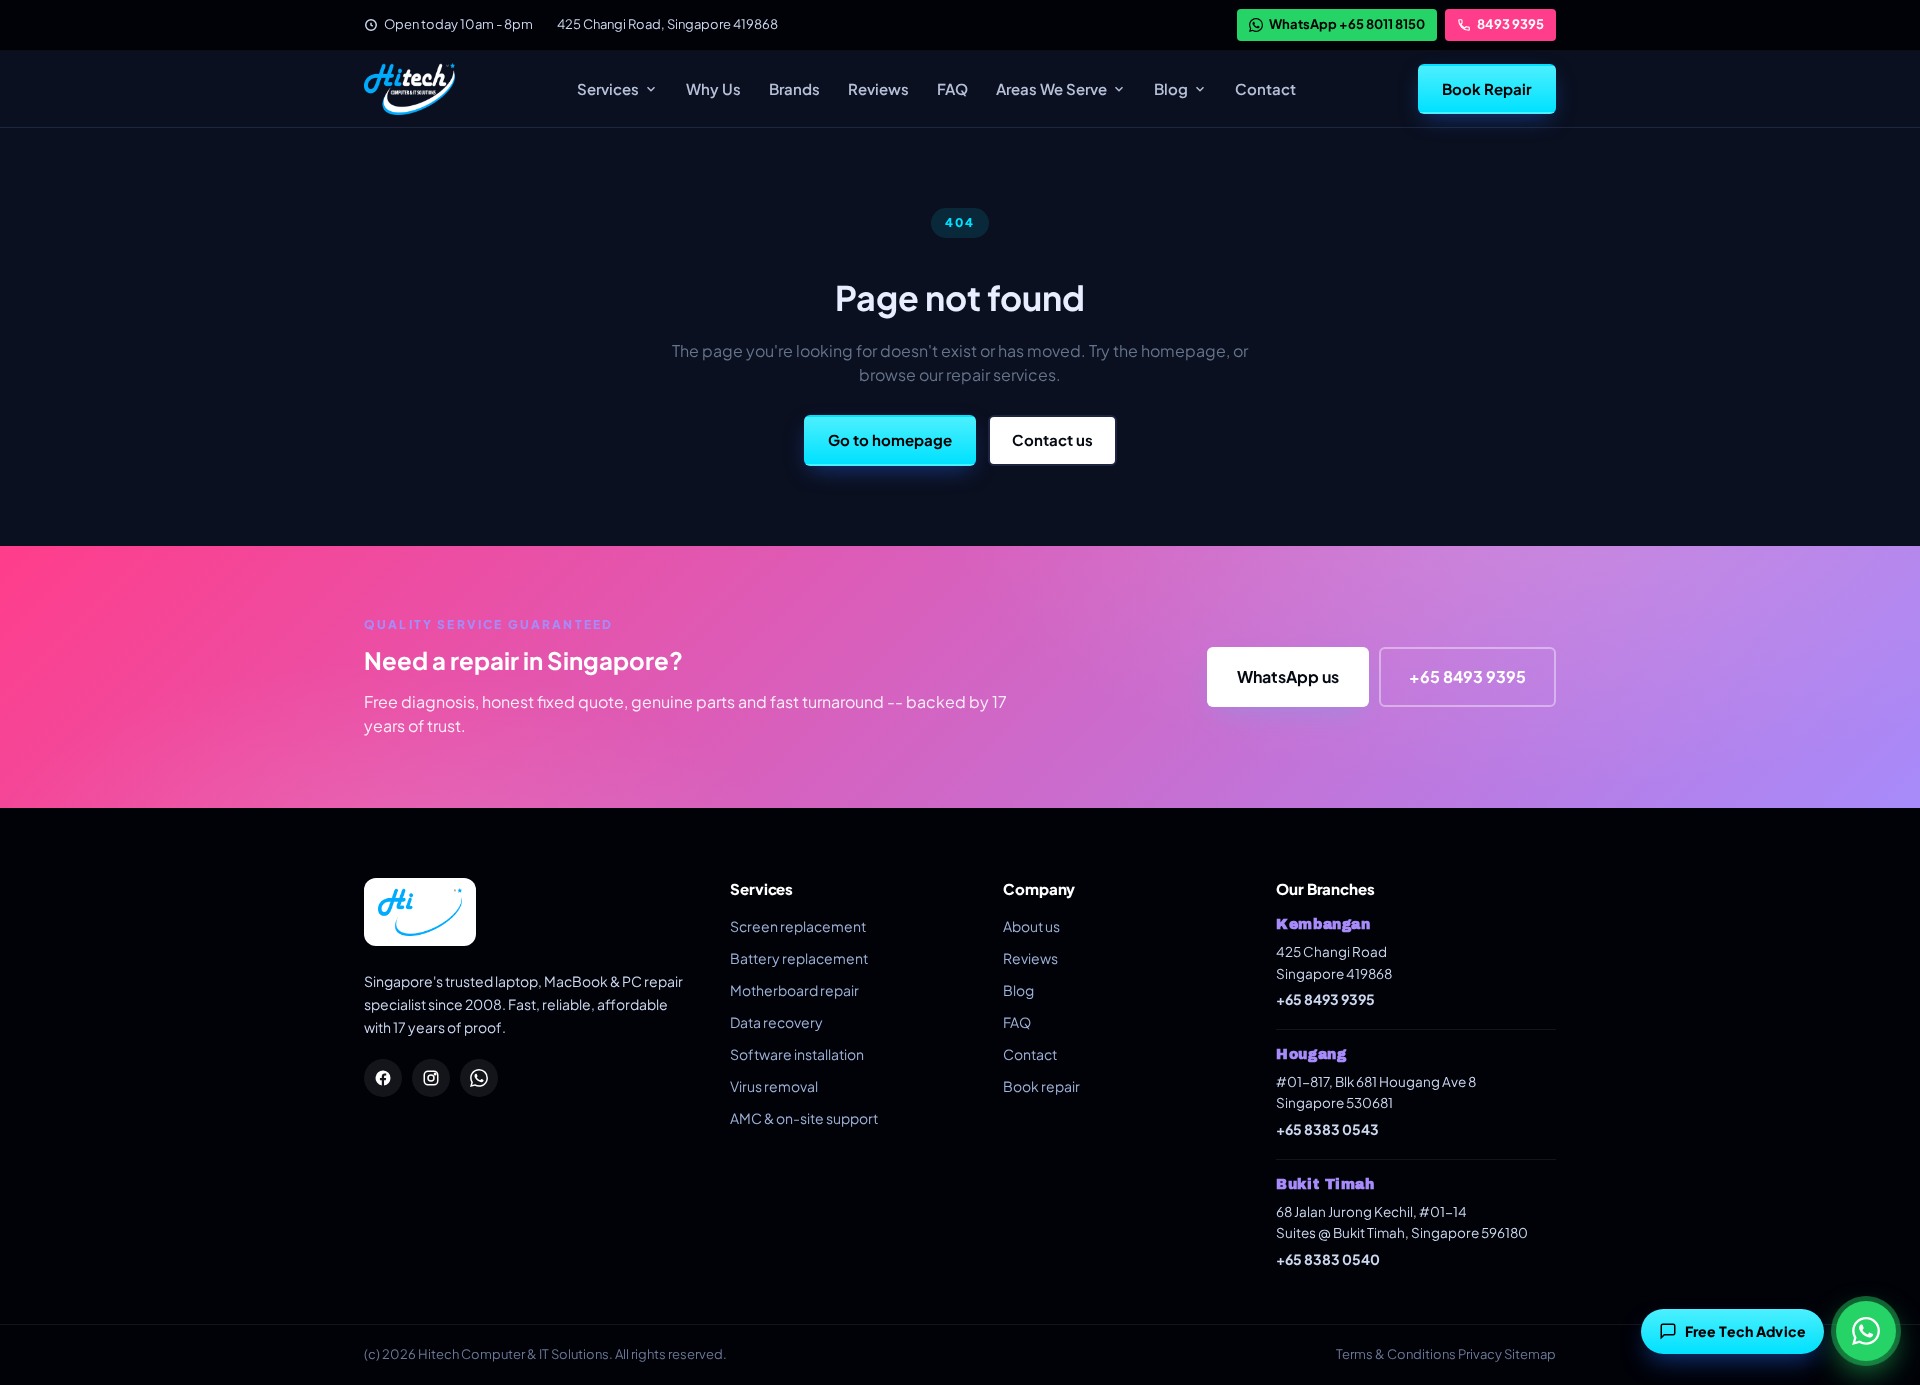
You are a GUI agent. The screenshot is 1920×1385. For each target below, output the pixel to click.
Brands (794, 88)
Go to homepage (890, 439)
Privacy (1480, 1354)
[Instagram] (431, 1078)
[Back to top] (1873, 1270)
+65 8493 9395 (1467, 676)
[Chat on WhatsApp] (1866, 1331)
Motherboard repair (794, 990)
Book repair (1041, 1086)
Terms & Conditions (1396, 1354)
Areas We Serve (1051, 88)
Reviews (878, 88)
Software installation (797, 1054)
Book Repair (1487, 88)
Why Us (713, 88)
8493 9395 (1510, 24)
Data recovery (776, 1022)
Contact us (1052, 439)
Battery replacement (799, 958)
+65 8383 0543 (1327, 1129)
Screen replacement (798, 926)
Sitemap (1530, 1354)
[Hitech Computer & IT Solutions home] (409, 89)
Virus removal (774, 1086)
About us (1031, 926)
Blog (1171, 88)
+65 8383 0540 (1328, 1259)
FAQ (952, 88)
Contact (1265, 88)
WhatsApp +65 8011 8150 (1347, 24)
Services (608, 88)
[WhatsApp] (479, 1078)
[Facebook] (383, 1078)
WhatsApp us (1288, 676)
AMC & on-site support (804, 1118)
